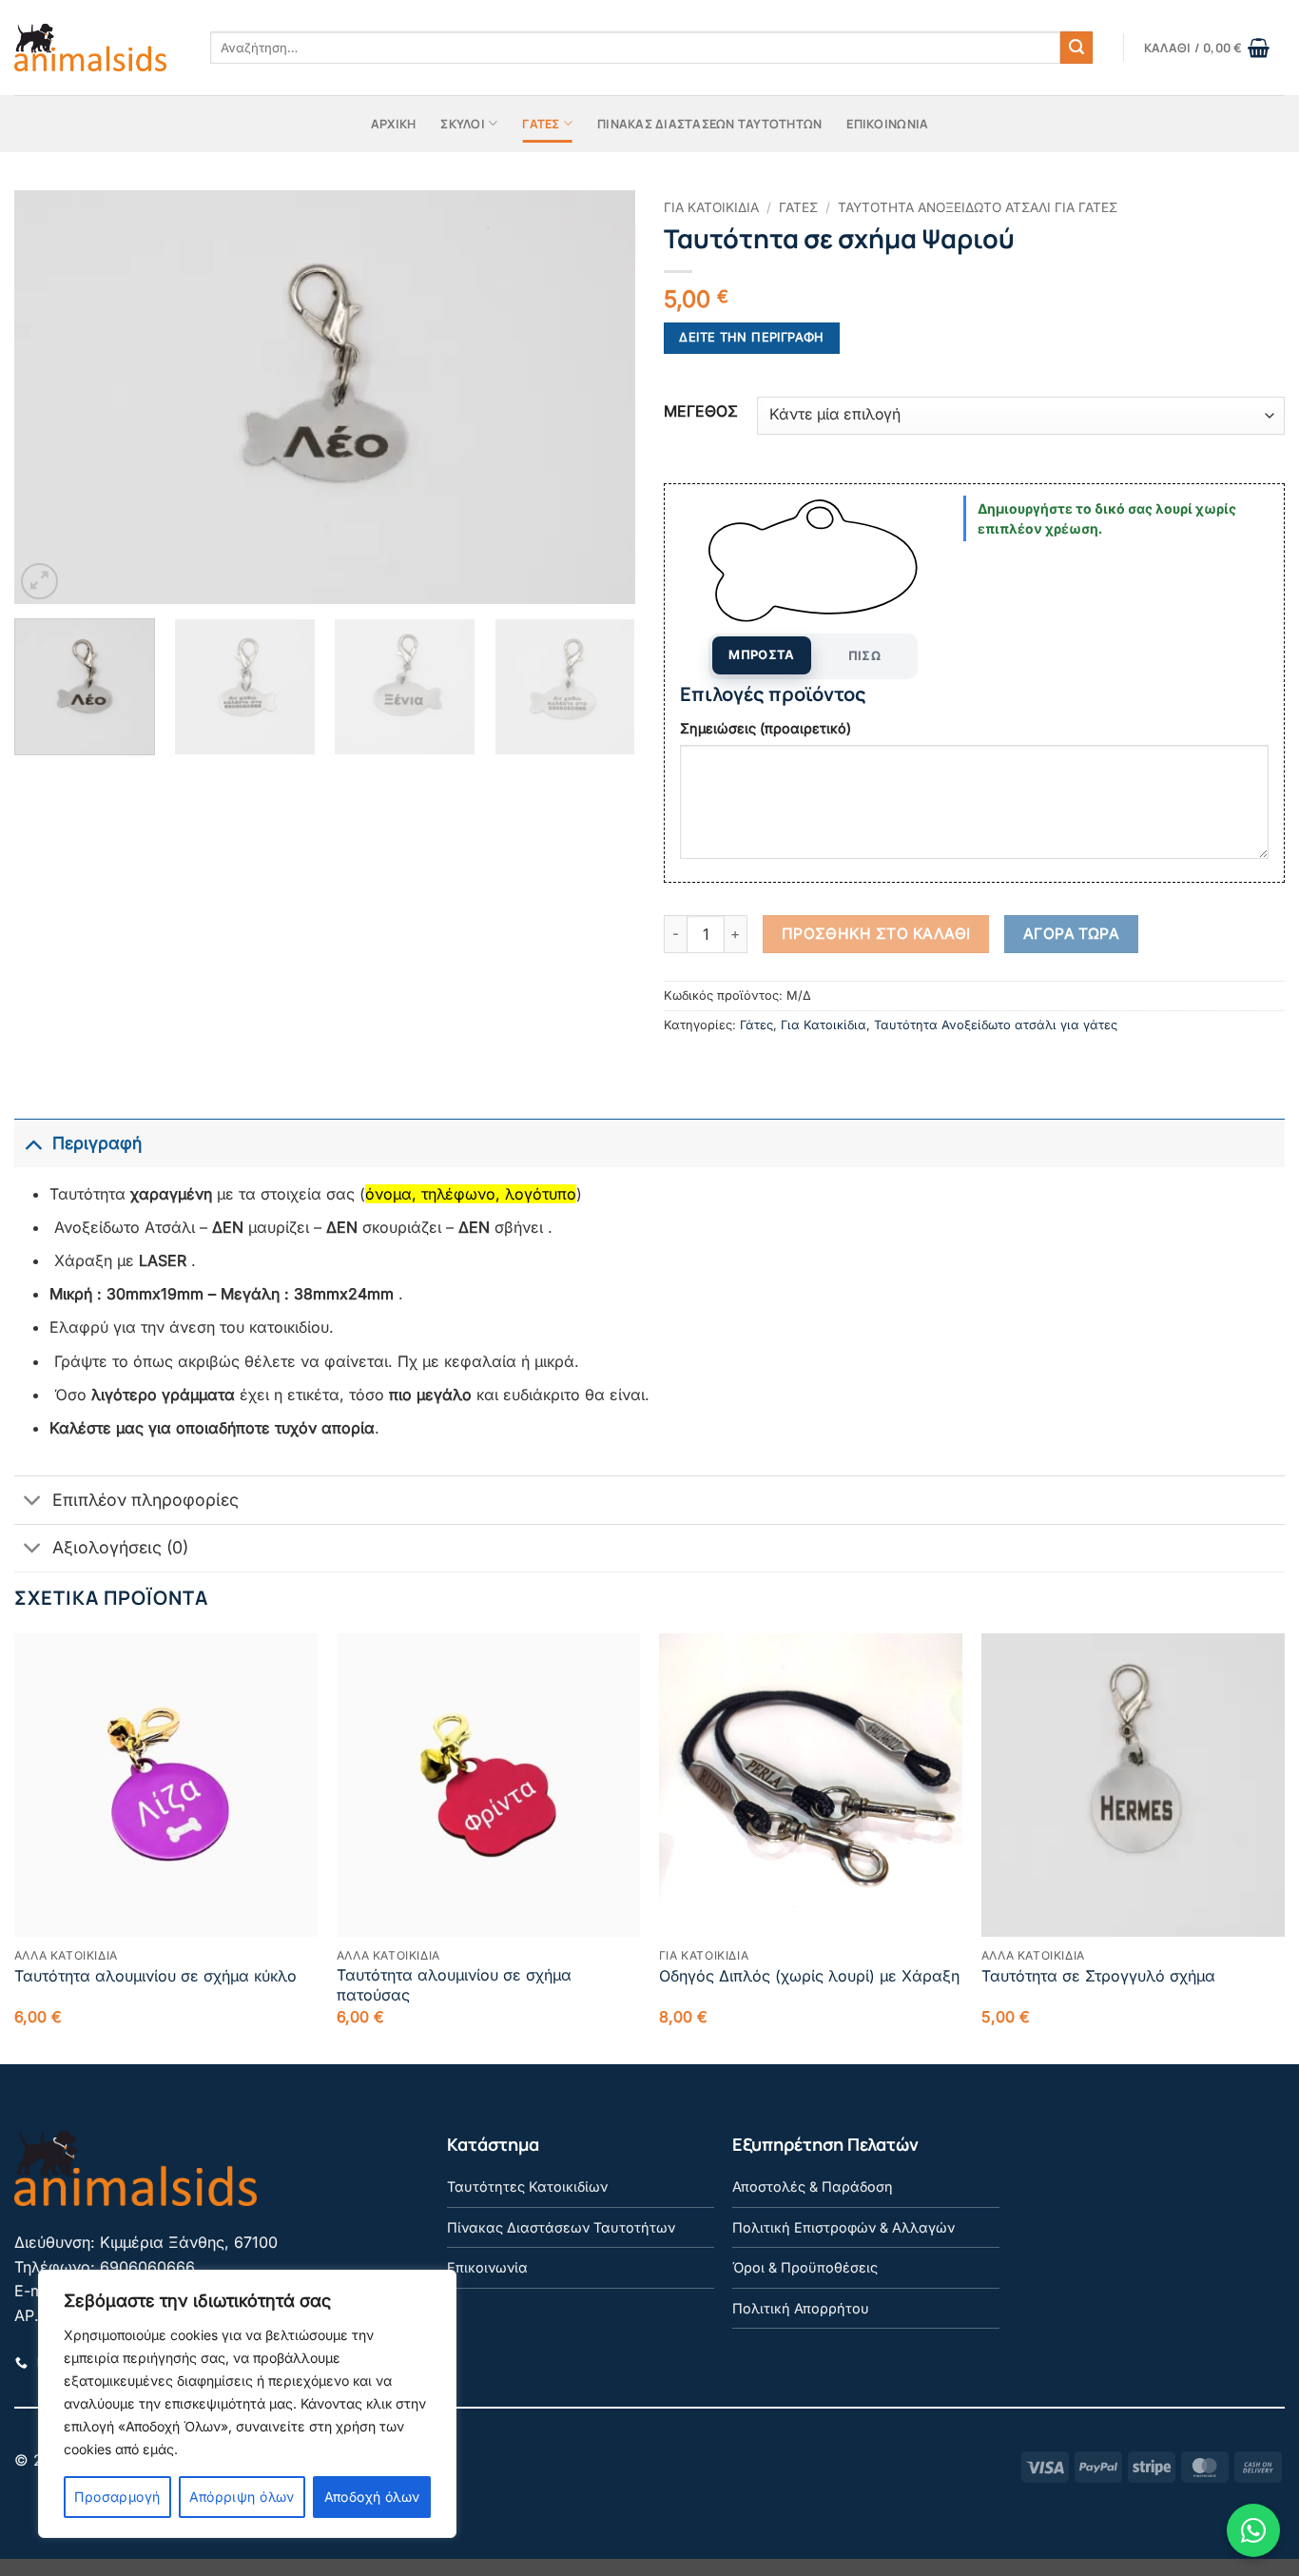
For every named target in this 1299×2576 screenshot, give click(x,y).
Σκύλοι (463, 124)
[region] (247, 2404)
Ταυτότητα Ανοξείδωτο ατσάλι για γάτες (978, 207)
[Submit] (1076, 48)
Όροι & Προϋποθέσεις (805, 2267)
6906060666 (147, 2267)
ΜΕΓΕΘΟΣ (701, 412)
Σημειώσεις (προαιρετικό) (766, 728)
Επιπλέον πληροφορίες (145, 1500)
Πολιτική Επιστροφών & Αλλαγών (843, 2227)
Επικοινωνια (887, 124)
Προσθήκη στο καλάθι (876, 934)
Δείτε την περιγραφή (751, 337)
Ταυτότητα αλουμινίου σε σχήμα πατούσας (454, 1985)
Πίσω (865, 655)
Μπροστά (762, 654)
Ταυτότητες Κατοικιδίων (527, 2186)
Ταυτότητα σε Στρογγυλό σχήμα (1098, 1976)
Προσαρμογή (117, 2497)
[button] (1207, 48)
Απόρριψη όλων (242, 2497)
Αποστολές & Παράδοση (813, 2186)
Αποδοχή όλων (372, 2497)
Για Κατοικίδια (711, 207)
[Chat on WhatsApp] (1253, 2530)
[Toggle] (33, 1143)
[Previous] (50, 397)
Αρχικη (394, 124)
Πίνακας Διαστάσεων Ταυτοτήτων (709, 124)
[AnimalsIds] (90, 48)
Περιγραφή (97, 1143)
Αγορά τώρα (1072, 934)
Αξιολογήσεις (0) (120, 1547)
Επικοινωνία (487, 2267)
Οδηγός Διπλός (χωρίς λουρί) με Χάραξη (809, 1976)
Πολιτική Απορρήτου (801, 2308)
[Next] (599, 397)
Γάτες (541, 124)
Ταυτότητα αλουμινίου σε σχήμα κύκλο (155, 1976)
